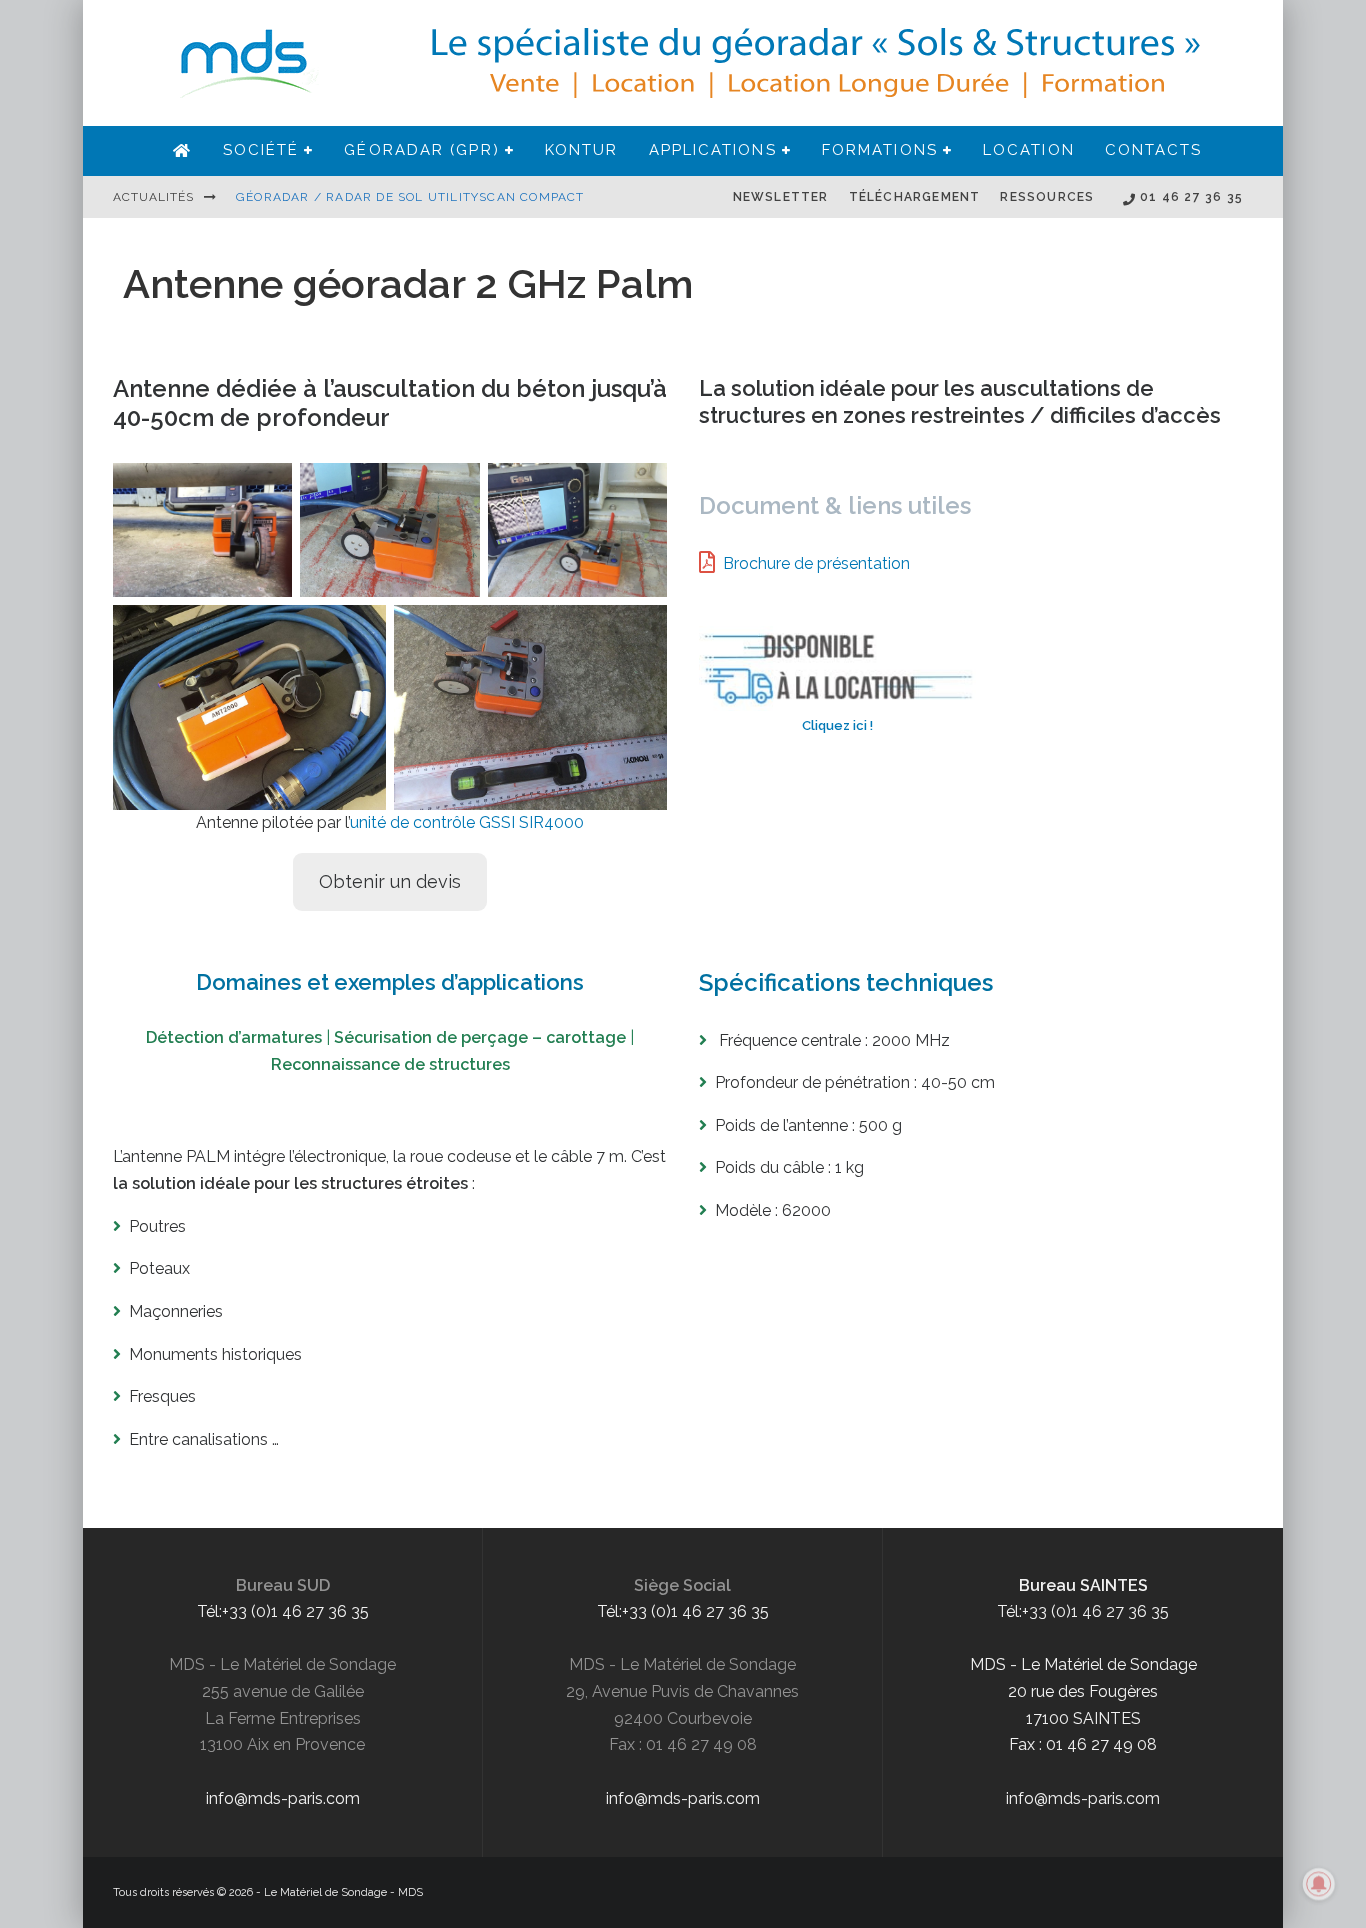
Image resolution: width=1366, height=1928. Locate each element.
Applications (713, 150)
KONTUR (582, 150)
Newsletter (781, 197)
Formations (880, 150)
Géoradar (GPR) (421, 150)
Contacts (1154, 150)
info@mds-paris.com (283, 1798)
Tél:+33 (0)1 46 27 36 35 (283, 1611)
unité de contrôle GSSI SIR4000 (467, 822)
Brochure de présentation (816, 563)
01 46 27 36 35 (1189, 197)
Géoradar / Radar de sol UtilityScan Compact (410, 197)
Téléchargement (915, 197)
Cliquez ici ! (837, 725)
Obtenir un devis (390, 881)
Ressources (1047, 197)
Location (1029, 150)
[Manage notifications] (1319, 1884)
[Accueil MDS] (182, 151)
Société (261, 150)
